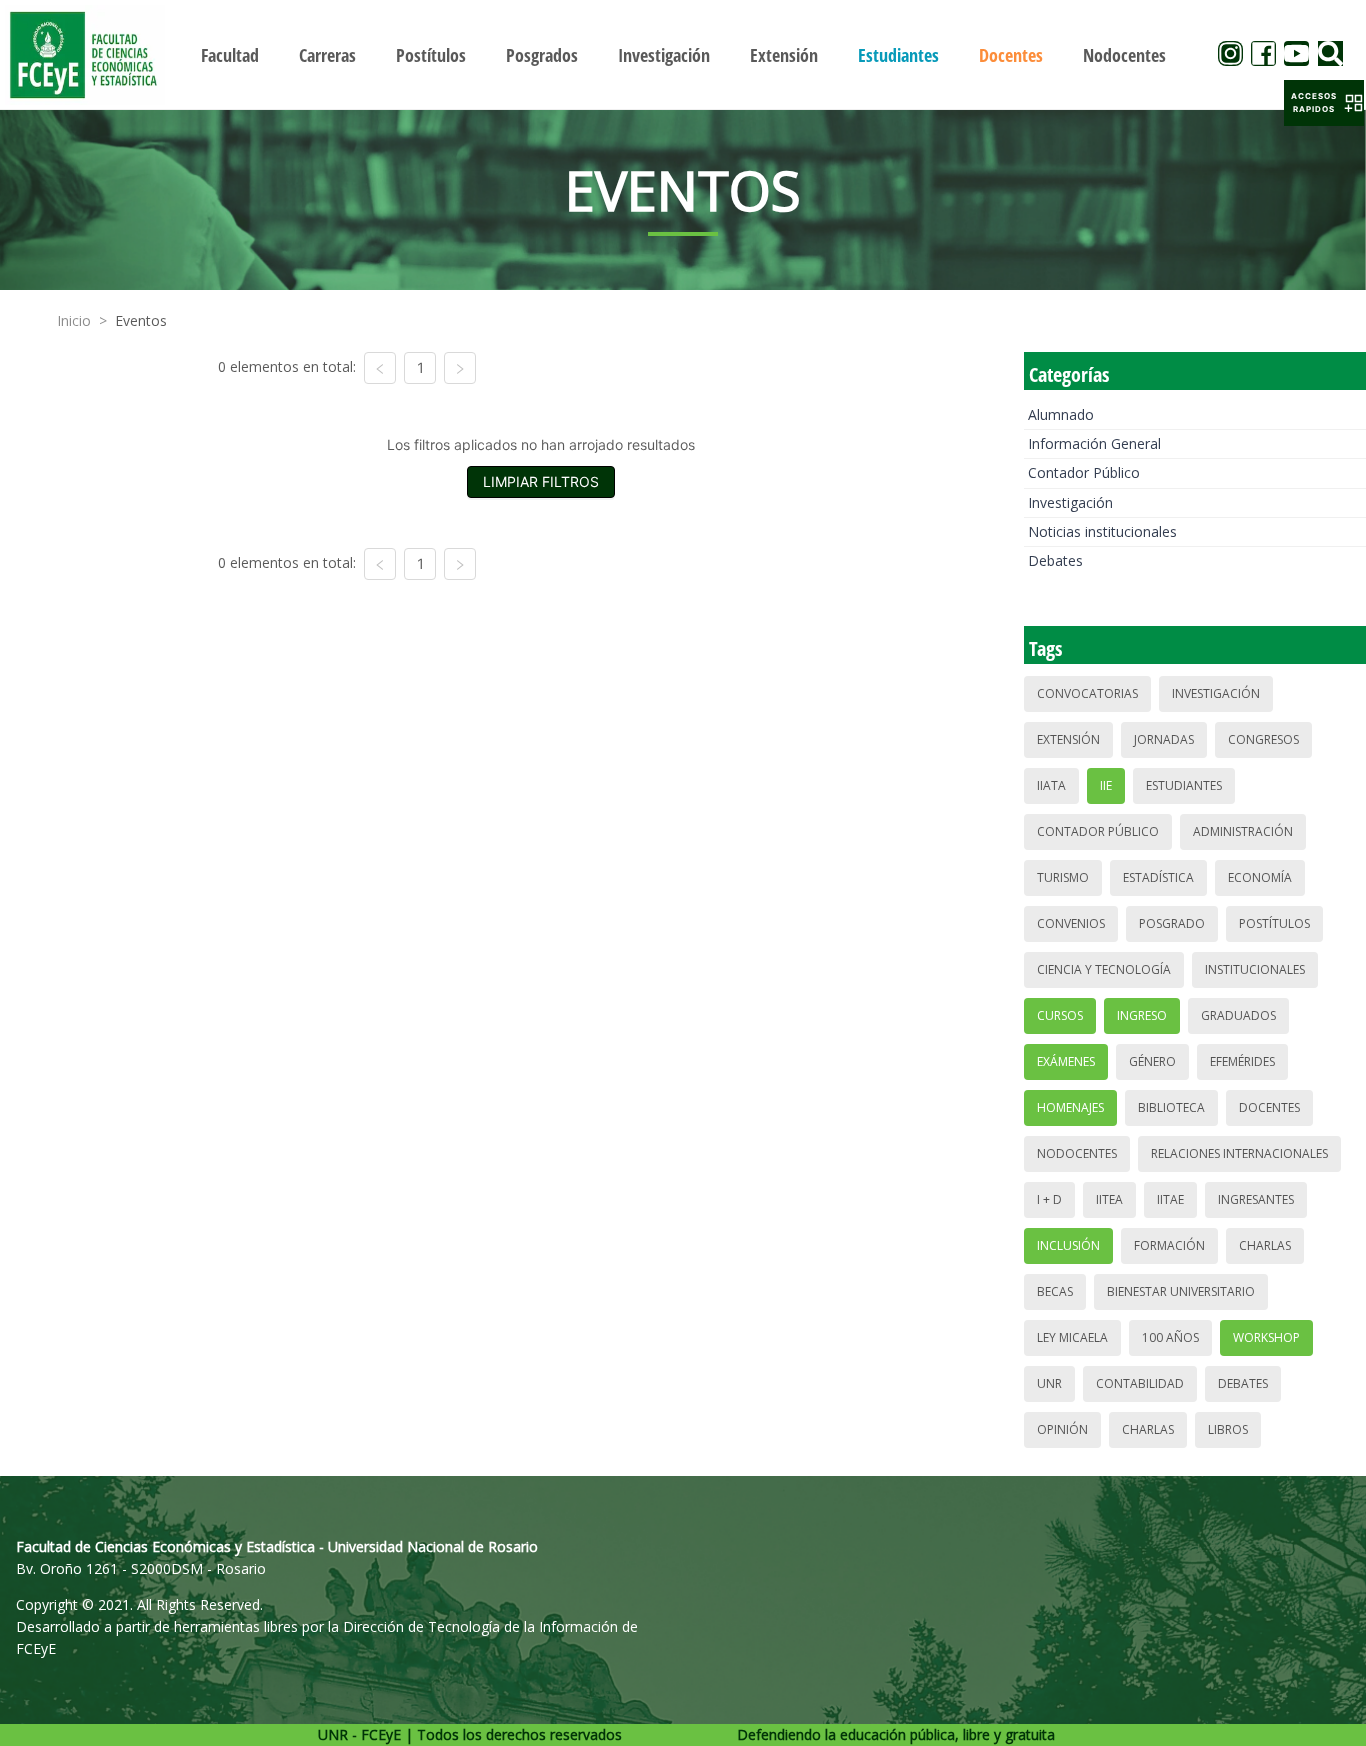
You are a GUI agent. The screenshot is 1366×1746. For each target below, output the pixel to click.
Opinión (1062, 1429)
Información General (1094, 443)
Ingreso (1142, 1015)
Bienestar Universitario (1181, 1291)
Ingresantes (1256, 1199)
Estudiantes (1184, 785)
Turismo (1063, 877)
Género (1152, 1061)
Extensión (1068, 739)
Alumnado (1061, 414)
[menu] (683, 54)
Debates (1055, 560)
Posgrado (1172, 923)
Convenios (1071, 923)
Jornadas (1164, 739)
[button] (1324, 103)
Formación (1169, 1245)
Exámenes (1066, 1061)
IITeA (1109, 1199)
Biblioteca (1171, 1107)
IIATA (1051, 785)
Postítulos (1274, 923)
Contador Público (1084, 472)
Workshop (1266, 1337)
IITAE (1170, 1199)
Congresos (1263, 739)
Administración (1243, 831)
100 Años (1170, 1337)
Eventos (141, 320)
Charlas (1265, 1245)
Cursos (1060, 1015)
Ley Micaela (1072, 1337)
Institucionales (1255, 969)
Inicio (74, 320)
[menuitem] (230, 55)
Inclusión (1068, 1245)
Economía (1260, 877)
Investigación (1070, 502)
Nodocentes (1077, 1153)
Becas (1055, 1291)
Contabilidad (1140, 1383)
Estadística (1158, 877)
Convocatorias (1087, 693)
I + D (1049, 1199)
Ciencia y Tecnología (1104, 969)
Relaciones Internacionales (1239, 1153)
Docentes (1269, 1107)
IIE (1106, 785)
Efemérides (1242, 1061)
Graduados (1238, 1015)
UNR (1049, 1383)
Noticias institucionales (1102, 531)
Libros (1228, 1429)
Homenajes (1070, 1107)
